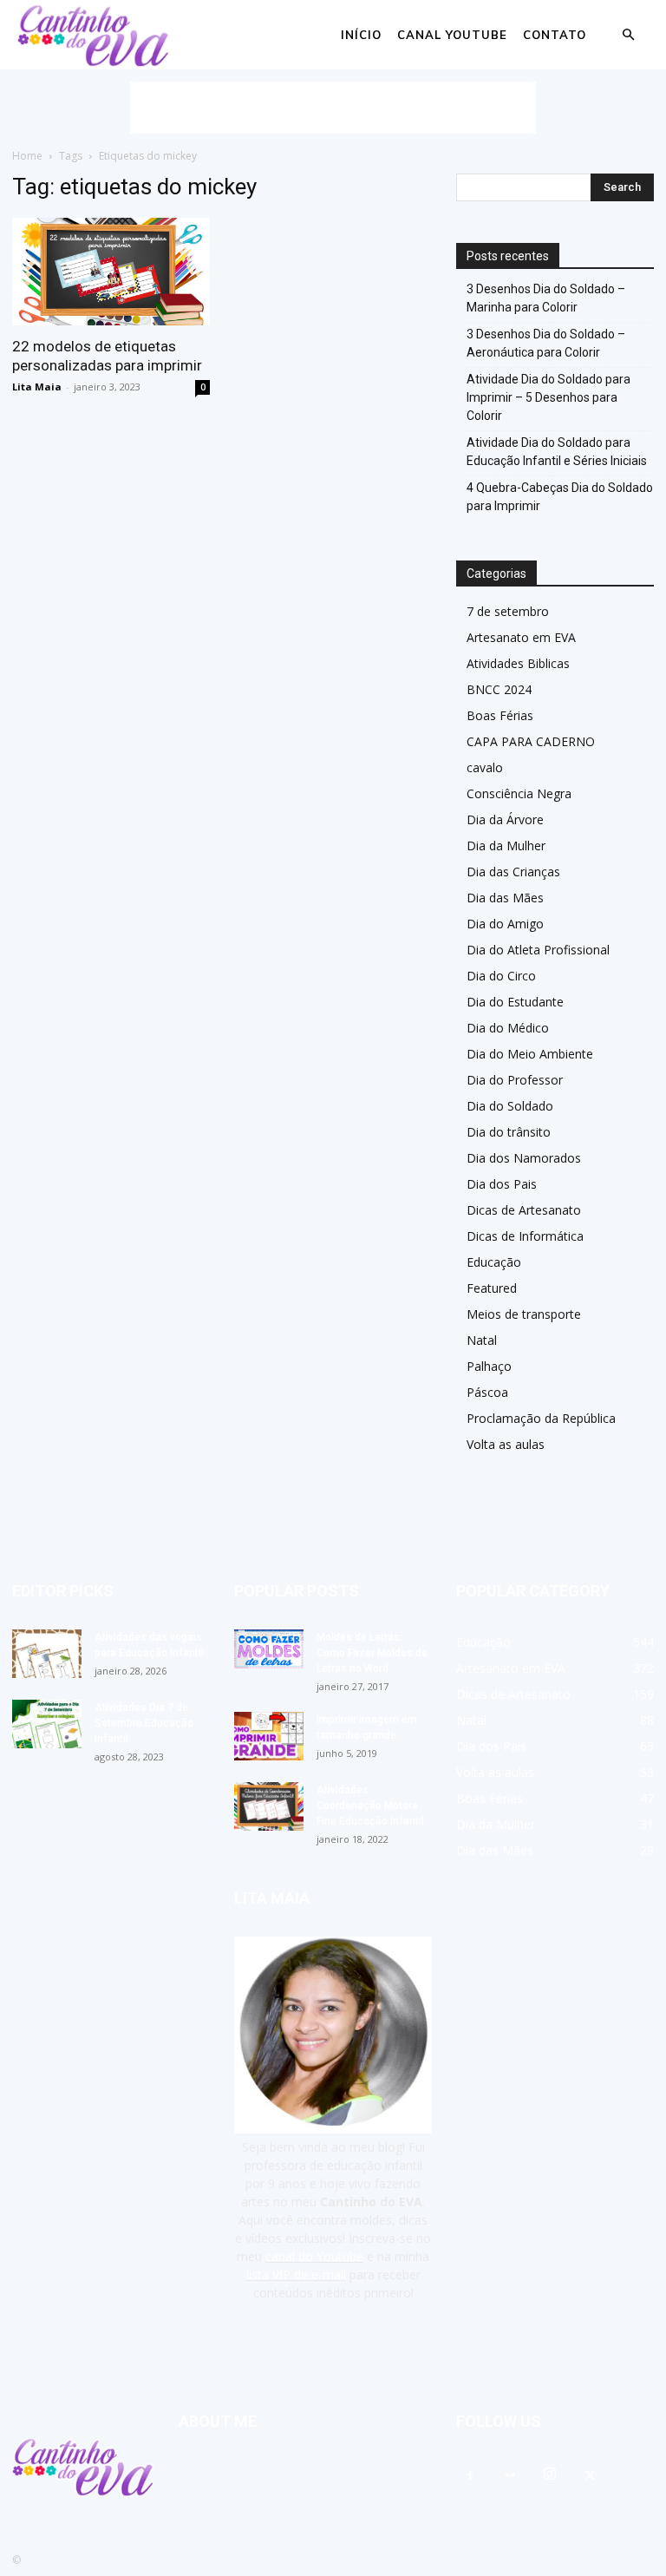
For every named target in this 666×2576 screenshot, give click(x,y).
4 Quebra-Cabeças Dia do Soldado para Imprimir (560, 497)
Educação (494, 1262)
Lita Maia (37, 387)
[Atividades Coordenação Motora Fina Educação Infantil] (269, 1806)
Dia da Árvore (505, 819)
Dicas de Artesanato (524, 1210)
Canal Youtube (452, 35)
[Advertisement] (333, 108)
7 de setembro (508, 611)
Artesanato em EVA (521, 637)
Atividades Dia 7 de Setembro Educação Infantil (144, 1723)
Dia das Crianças (513, 872)
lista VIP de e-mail (296, 2274)
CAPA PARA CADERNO (531, 741)
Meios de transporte (524, 1314)
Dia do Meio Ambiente (530, 1054)
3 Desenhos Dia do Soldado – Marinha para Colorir (546, 298)
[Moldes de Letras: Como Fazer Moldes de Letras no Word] (269, 1649)
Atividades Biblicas (518, 663)
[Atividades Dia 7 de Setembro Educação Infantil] (47, 1724)
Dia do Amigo (505, 924)
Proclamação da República (541, 1418)
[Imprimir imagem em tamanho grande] (269, 1736)
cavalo (485, 767)
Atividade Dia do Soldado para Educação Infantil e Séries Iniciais (557, 452)
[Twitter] (590, 2476)
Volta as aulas (506, 1444)
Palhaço (489, 1366)
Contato (555, 35)
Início (361, 35)
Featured (492, 1288)
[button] (628, 35)
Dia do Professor (515, 1080)
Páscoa (487, 1392)
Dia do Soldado (510, 1106)
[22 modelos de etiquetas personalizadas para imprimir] (111, 272)
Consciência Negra (519, 793)
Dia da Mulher (506, 846)
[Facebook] (470, 2476)
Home (27, 156)
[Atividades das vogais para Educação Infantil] (47, 1654)
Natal (482, 1340)
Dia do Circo (501, 976)
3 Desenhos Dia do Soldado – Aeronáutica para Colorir (546, 343)
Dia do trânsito (509, 1132)
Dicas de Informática (525, 1236)
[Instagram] (550, 2474)
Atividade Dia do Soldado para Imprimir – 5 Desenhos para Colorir (548, 397)
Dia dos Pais (502, 1184)
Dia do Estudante (515, 1002)
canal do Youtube (314, 2256)
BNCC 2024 (499, 689)
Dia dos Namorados (524, 1158)
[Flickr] (510, 2476)
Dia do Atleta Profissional (538, 950)
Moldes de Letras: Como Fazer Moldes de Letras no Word (372, 1653)
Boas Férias (500, 715)
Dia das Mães (505, 898)
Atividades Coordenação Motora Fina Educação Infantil (370, 1806)
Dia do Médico (508, 1028)
